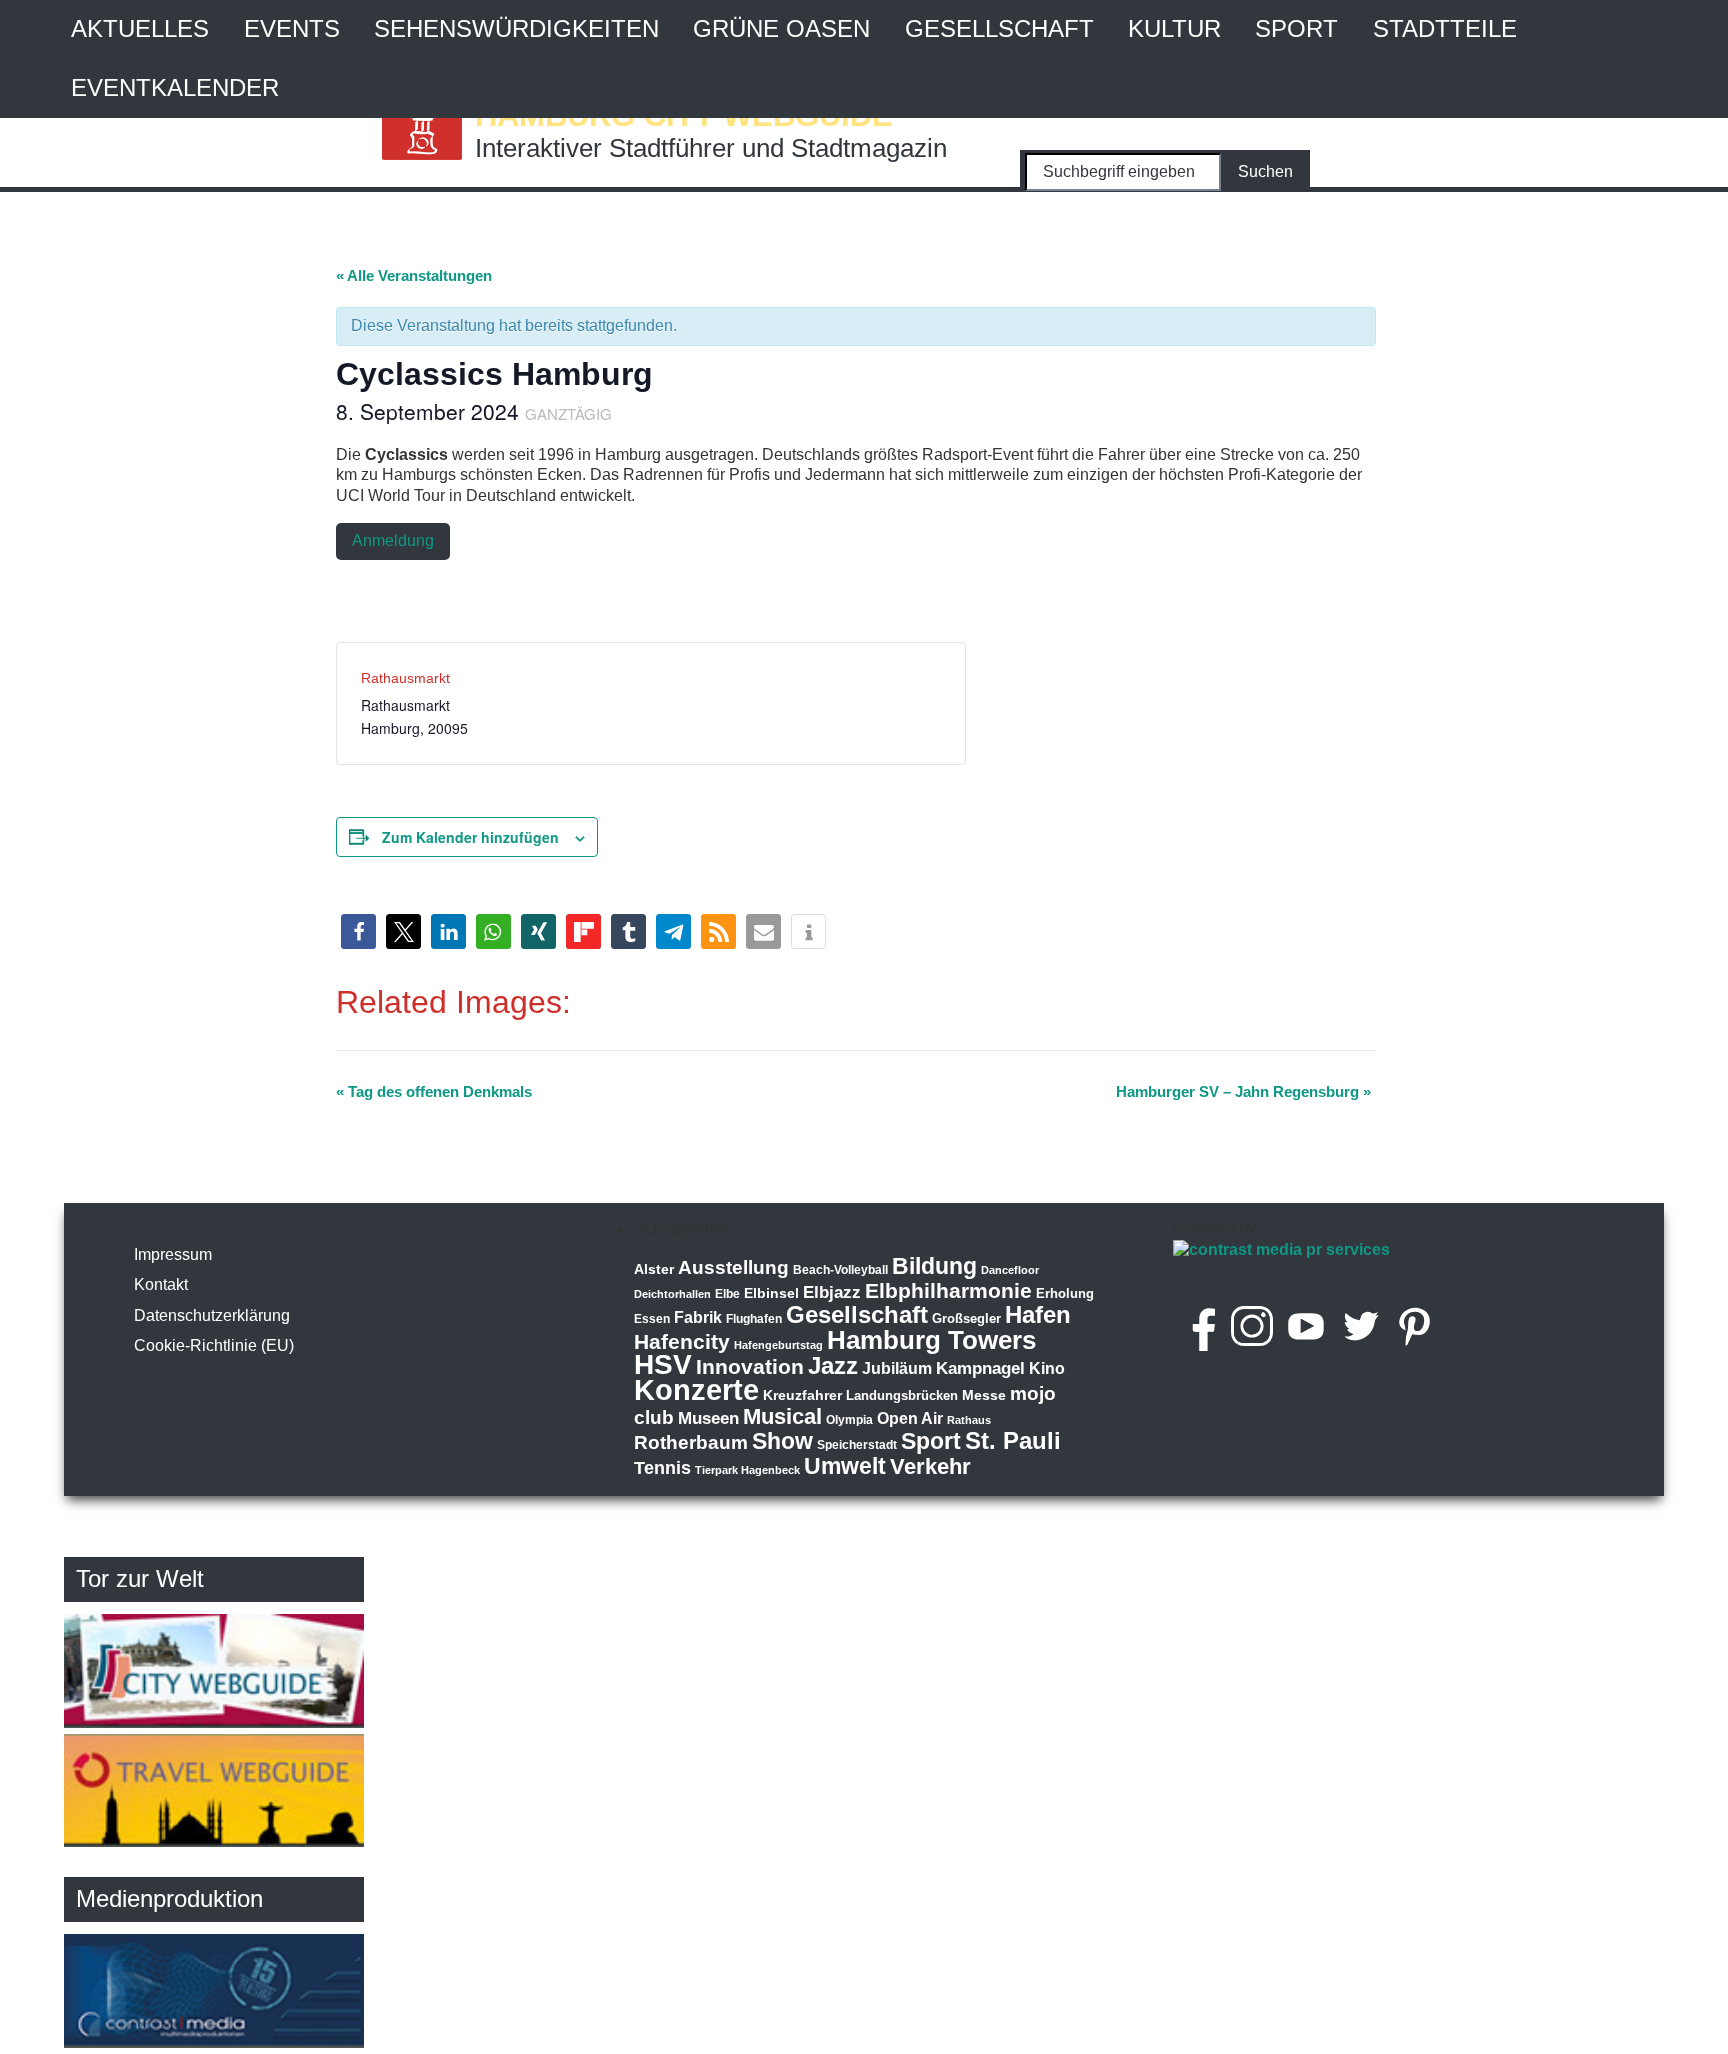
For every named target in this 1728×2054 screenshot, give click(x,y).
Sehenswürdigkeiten (516, 28)
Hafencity (682, 1341)
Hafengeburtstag (778, 1345)
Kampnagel (980, 1368)
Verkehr (930, 1466)
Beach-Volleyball (840, 1270)
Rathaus (969, 1420)
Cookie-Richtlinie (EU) (214, 1345)
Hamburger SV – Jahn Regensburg (1243, 1091)
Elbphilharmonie (948, 1291)
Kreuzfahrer (802, 1395)
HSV (663, 1364)
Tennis (662, 1468)
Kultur (1174, 28)
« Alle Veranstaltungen (414, 275)
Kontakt (161, 1284)
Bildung (934, 1266)
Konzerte (696, 1389)
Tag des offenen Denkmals (434, 1091)
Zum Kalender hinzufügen (470, 837)
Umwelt (845, 1466)
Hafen (1038, 1314)
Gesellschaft (999, 28)
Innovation (750, 1367)
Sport (1296, 28)
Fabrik (698, 1317)
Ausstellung (733, 1267)
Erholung (1065, 1293)
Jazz (833, 1366)
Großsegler (966, 1318)
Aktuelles (140, 28)
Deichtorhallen (672, 1294)
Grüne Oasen (781, 28)
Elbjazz (832, 1292)
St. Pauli (1013, 1440)
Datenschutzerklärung (212, 1315)
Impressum (173, 1254)
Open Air (910, 1418)
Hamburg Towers (931, 1340)
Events (292, 28)
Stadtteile (1445, 28)
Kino (1047, 1368)
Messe (984, 1395)
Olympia (849, 1420)
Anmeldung (393, 540)
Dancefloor (1010, 1270)
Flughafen (754, 1318)
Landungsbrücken (902, 1395)
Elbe (727, 1294)
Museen (708, 1418)
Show (782, 1441)
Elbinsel (771, 1293)
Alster (654, 1269)
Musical (782, 1416)
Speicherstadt (857, 1445)
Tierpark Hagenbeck (747, 1470)
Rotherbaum (691, 1442)
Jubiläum (897, 1368)
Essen (652, 1319)
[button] (358, 931)
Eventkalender (175, 87)
